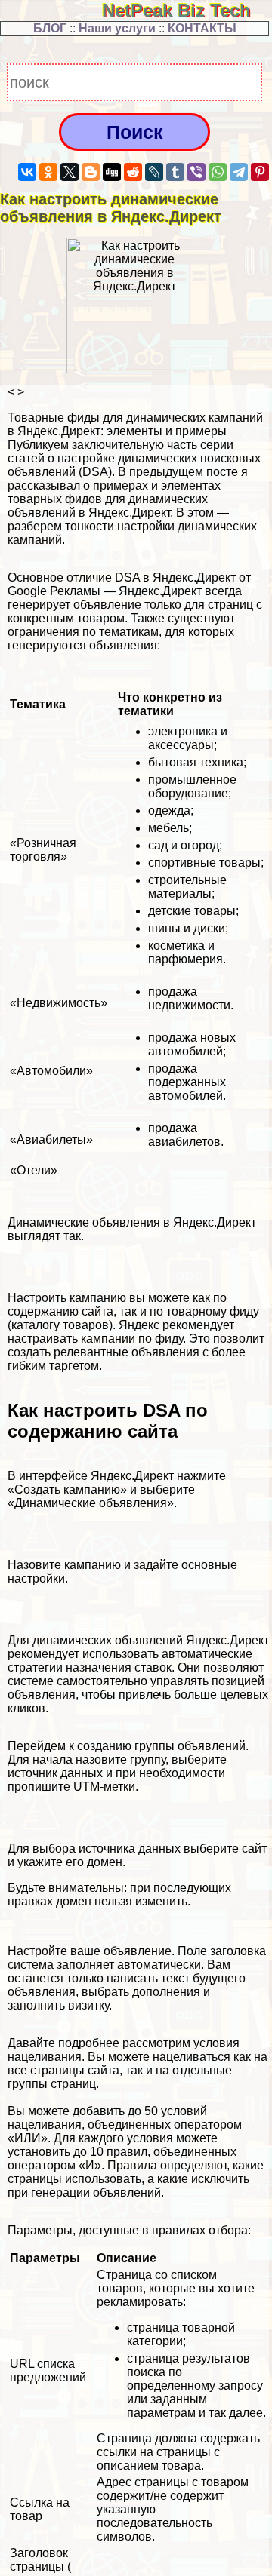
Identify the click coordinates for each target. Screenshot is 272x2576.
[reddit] (133, 172)
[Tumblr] (175, 172)
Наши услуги (117, 28)
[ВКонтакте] (27, 172)
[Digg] (112, 172)
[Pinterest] (260, 172)
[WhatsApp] (218, 172)
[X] (70, 172)
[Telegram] (239, 172)
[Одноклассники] (48, 172)
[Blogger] (91, 172)
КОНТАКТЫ (202, 28)
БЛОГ (50, 28)
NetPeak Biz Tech (187, 10)
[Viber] (196, 172)
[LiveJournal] (154, 172)
